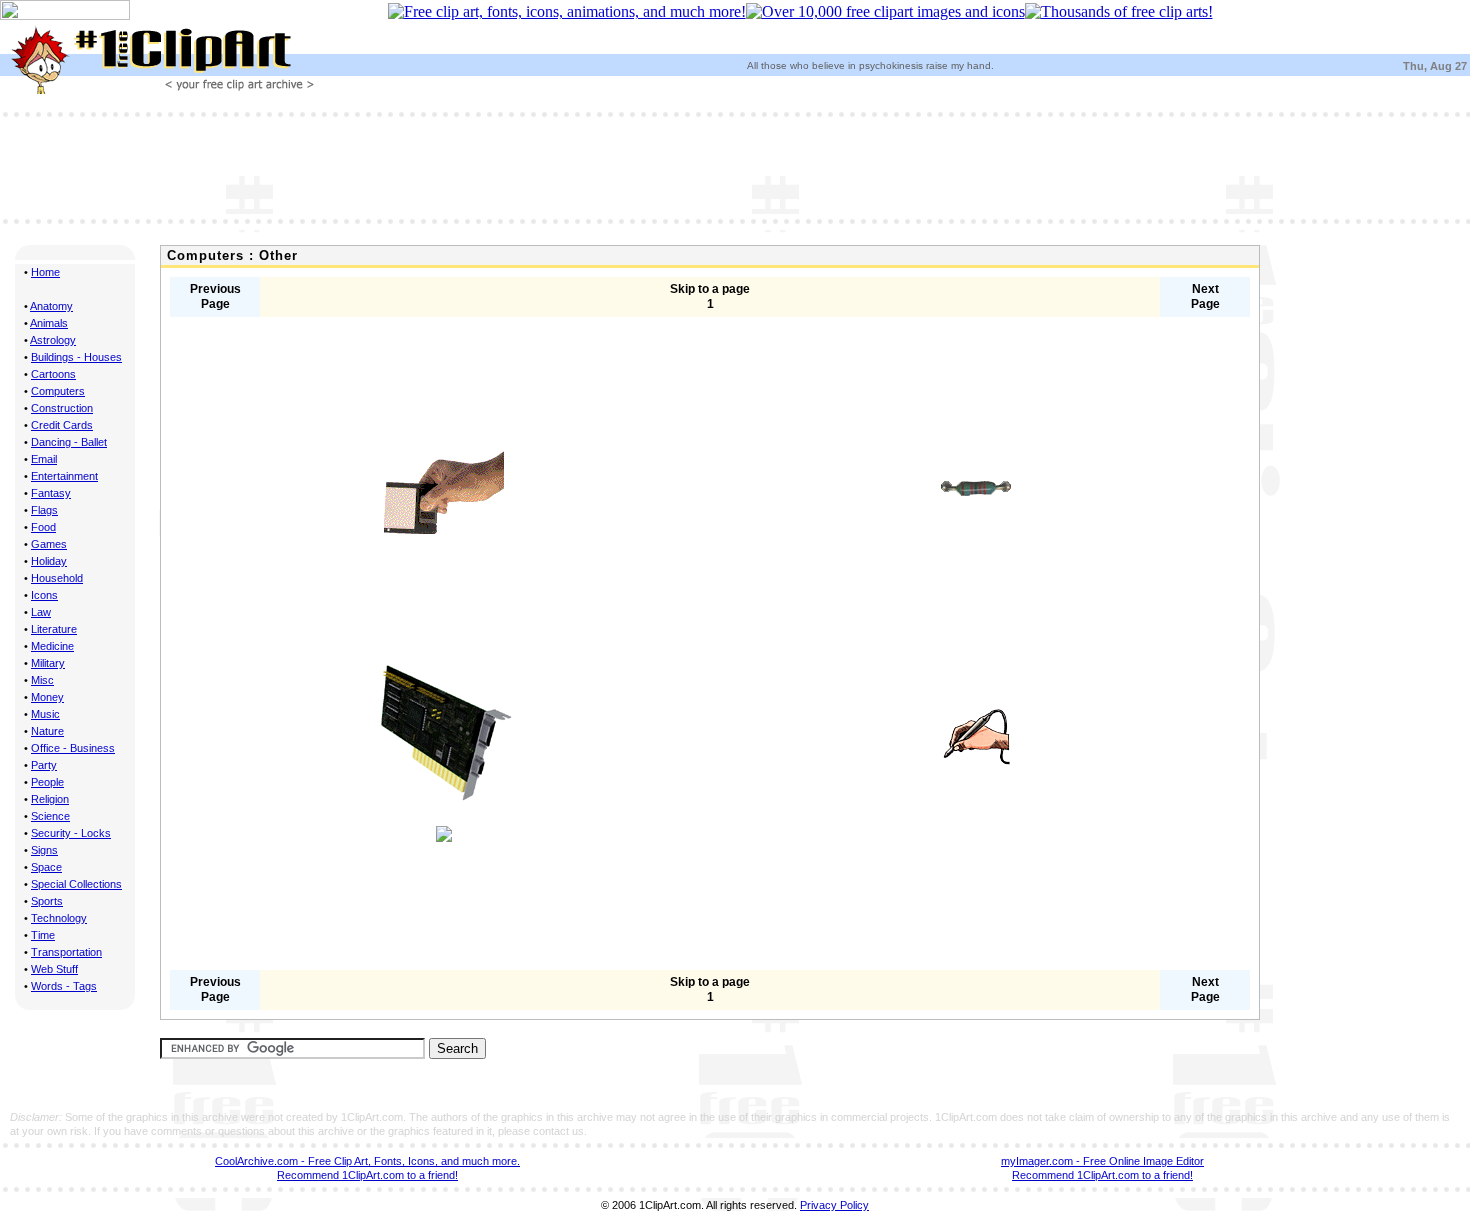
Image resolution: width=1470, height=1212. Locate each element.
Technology (59, 918)
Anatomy (51, 306)
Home (45, 272)
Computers (58, 391)
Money (47, 697)
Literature (54, 629)
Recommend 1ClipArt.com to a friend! (367, 1175)
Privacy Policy (834, 1205)
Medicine (52, 646)
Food (43, 527)
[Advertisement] (735, 166)
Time (43, 935)
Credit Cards (62, 425)
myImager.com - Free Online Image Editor (1102, 1161)
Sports (47, 901)
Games (49, 544)
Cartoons (53, 374)
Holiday (49, 561)
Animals (49, 323)
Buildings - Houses (76, 357)
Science (50, 816)
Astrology (53, 340)
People (47, 782)
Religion (50, 799)
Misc (42, 680)
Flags (44, 510)
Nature (47, 731)
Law (41, 612)
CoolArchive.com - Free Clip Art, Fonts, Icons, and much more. (367, 1161)
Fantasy (51, 493)
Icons (44, 595)
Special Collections (76, 884)
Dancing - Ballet (69, 442)
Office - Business (73, 748)
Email (44, 459)
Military (48, 663)
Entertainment (64, 476)
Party (44, 765)
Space (46, 867)
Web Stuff (54, 969)
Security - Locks (71, 833)
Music (45, 714)
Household (57, 578)
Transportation (66, 952)
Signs (44, 850)
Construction (62, 408)
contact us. (560, 1131)
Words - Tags (64, 986)
